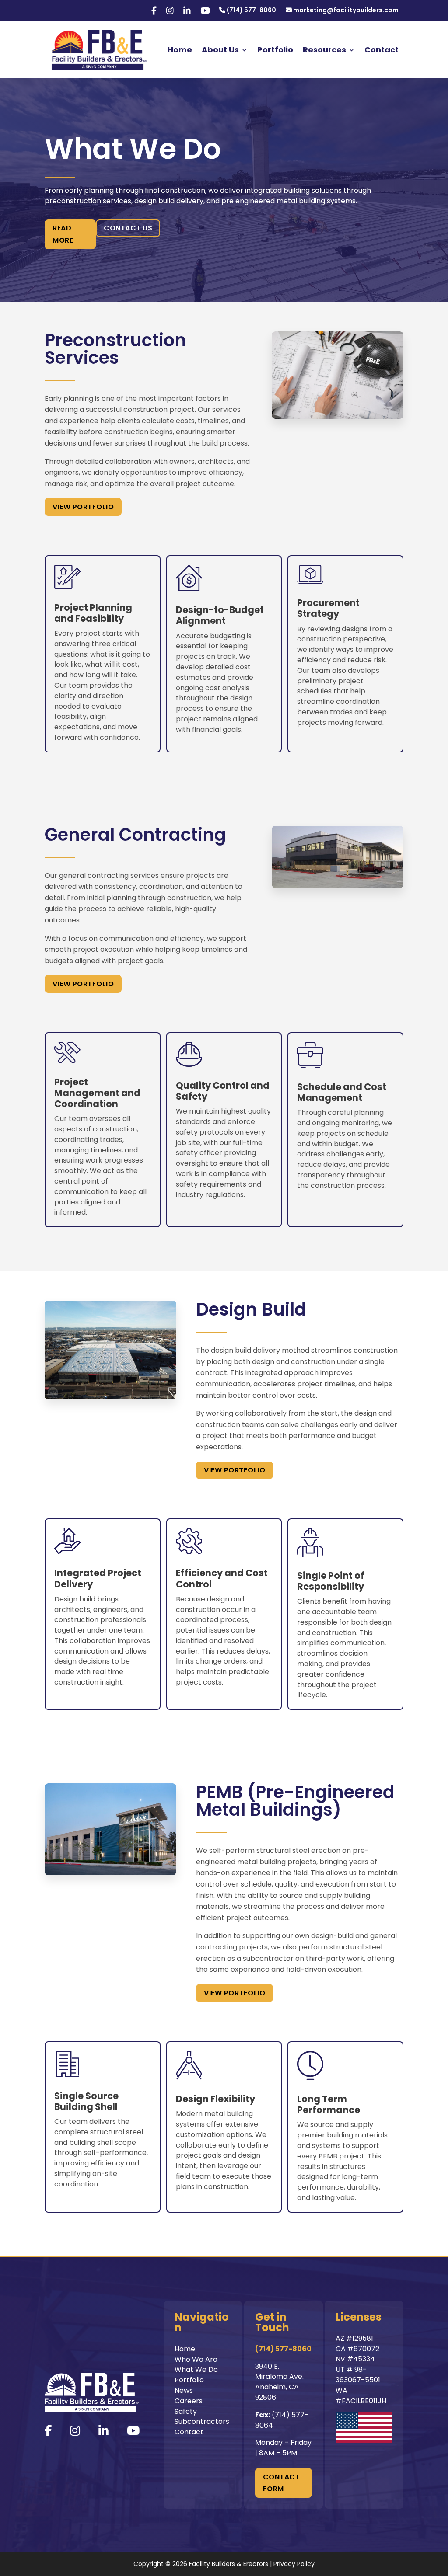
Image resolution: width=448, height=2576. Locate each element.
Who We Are (196, 2359)
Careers (189, 2401)
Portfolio (275, 50)
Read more (63, 234)
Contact (381, 50)
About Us (220, 50)
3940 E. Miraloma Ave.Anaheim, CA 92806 (279, 2382)
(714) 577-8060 (251, 11)
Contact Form (282, 2483)
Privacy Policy (294, 2564)
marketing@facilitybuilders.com (345, 11)
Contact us (128, 228)
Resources (324, 50)
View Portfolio (83, 507)
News (184, 2390)
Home (180, 50)
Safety (186, 2411)
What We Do (196, 2369)
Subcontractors (202, 2421)
